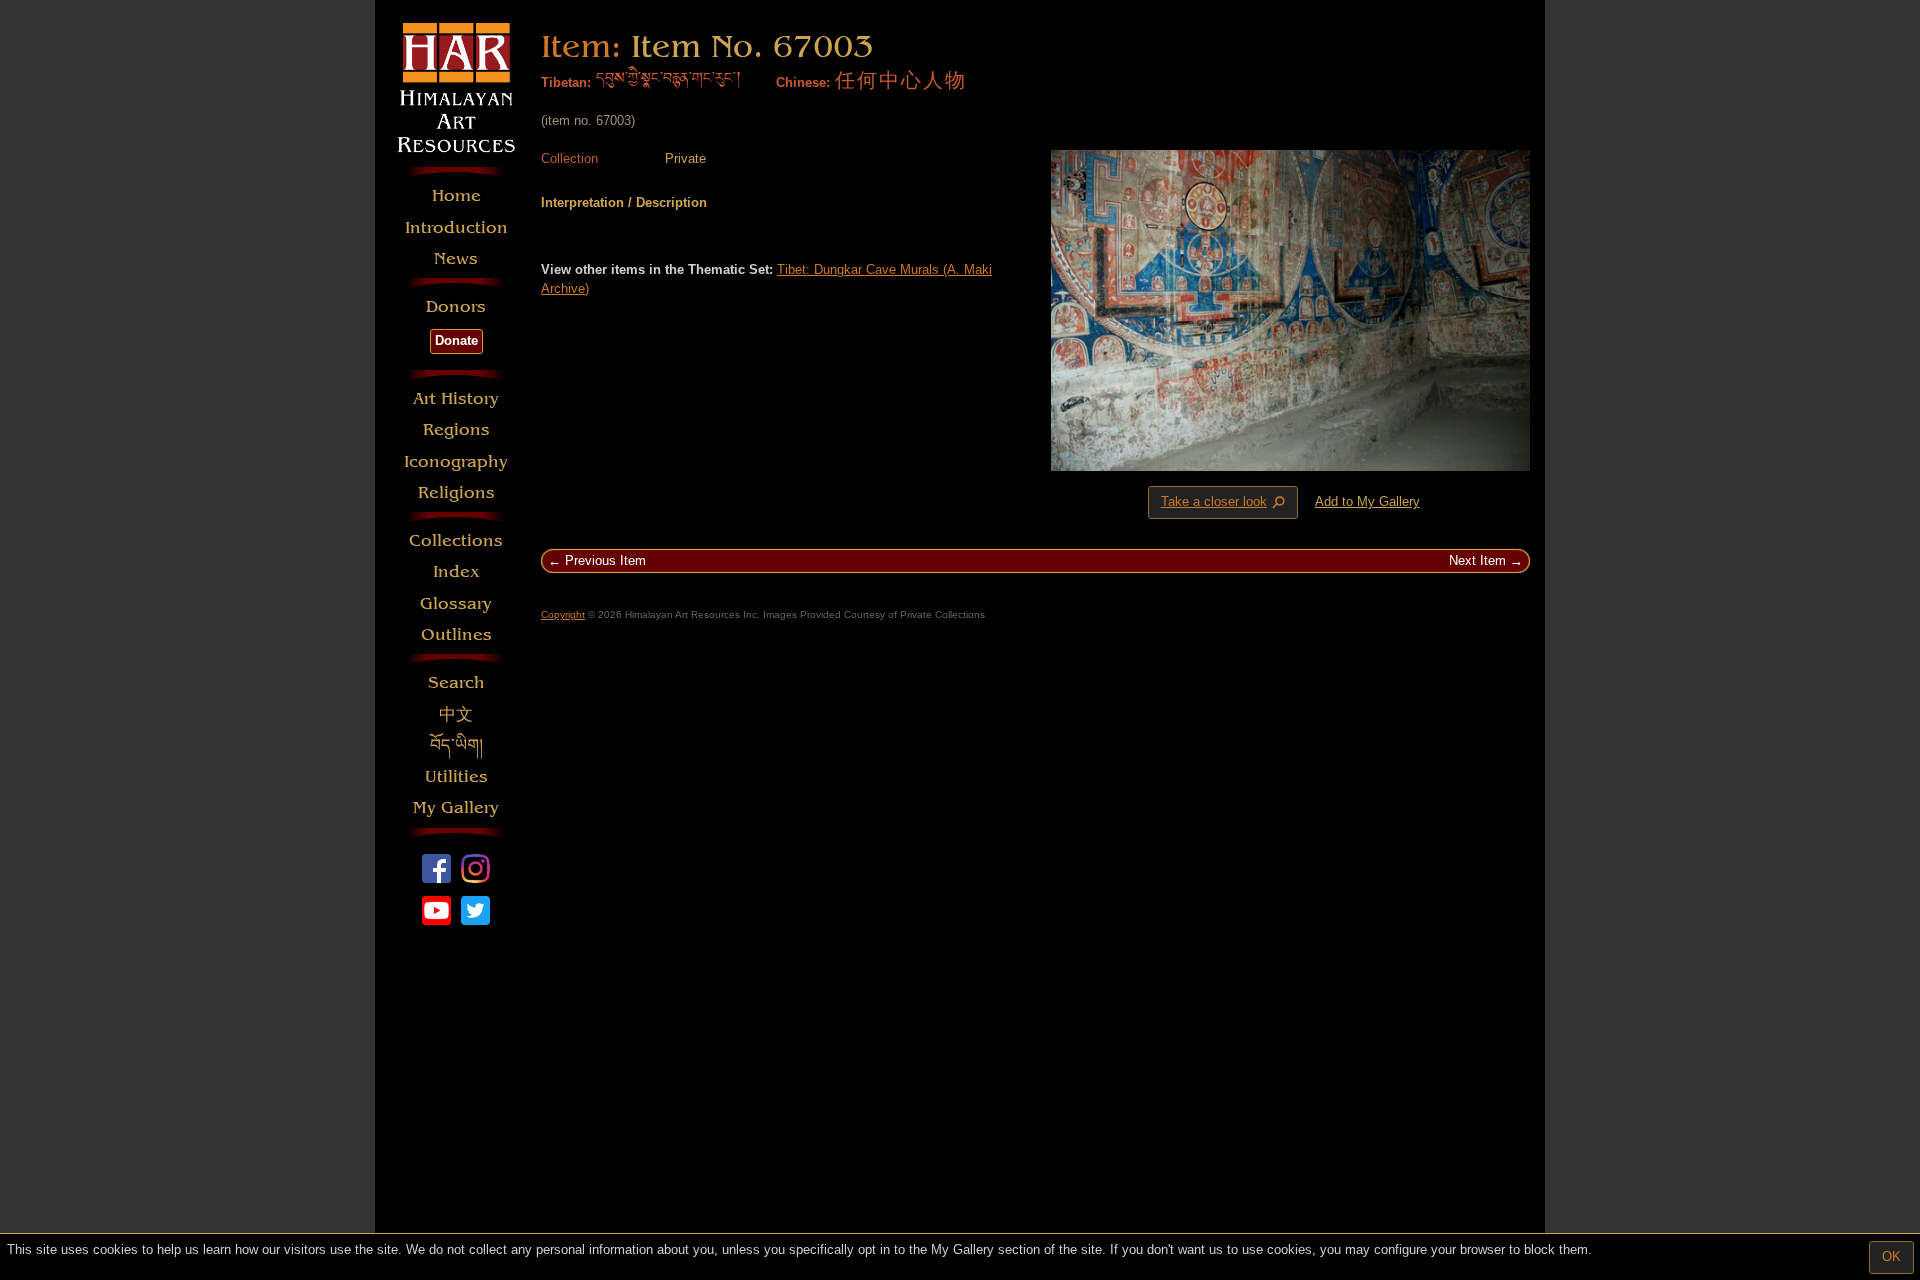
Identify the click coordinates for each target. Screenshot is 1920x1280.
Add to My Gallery (1367, 501)
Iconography (456, 461)
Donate (456, 340)
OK (1891, 1256)
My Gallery (456, 807)
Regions (456, 429)
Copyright (563, 614)
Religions (456, 492)
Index (456, 571)
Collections (456, 540)
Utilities (456, 776)
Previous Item (605, 560)
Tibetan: (566, 82)
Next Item (1477, 560)
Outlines (456, 634)
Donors (456, 306)
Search (456, 682)
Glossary (456, 603)
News (456, 258)
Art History (456, 398)
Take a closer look (1225, 503)
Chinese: (803, 82)
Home (456, 195)
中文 (456, 714)
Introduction (456, 227)
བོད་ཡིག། (456, 745)
